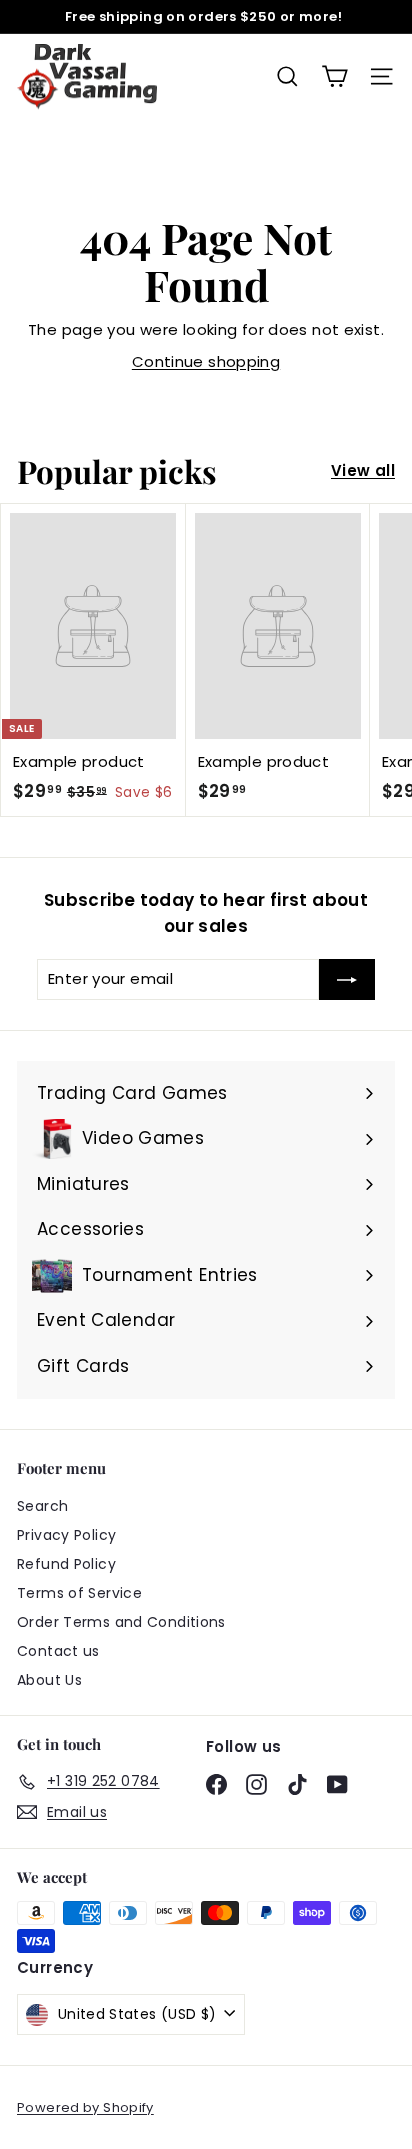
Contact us (58, 1651)
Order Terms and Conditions (121, 1622)
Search (42, 1506)
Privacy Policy (66, 1535)
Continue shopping (206, 361)
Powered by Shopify (85, 2107)
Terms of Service (79, 1593)
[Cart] (334, 76)
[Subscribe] (347, 979)
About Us (49, 1680)
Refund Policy (66, 1564)
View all (363, 470)
